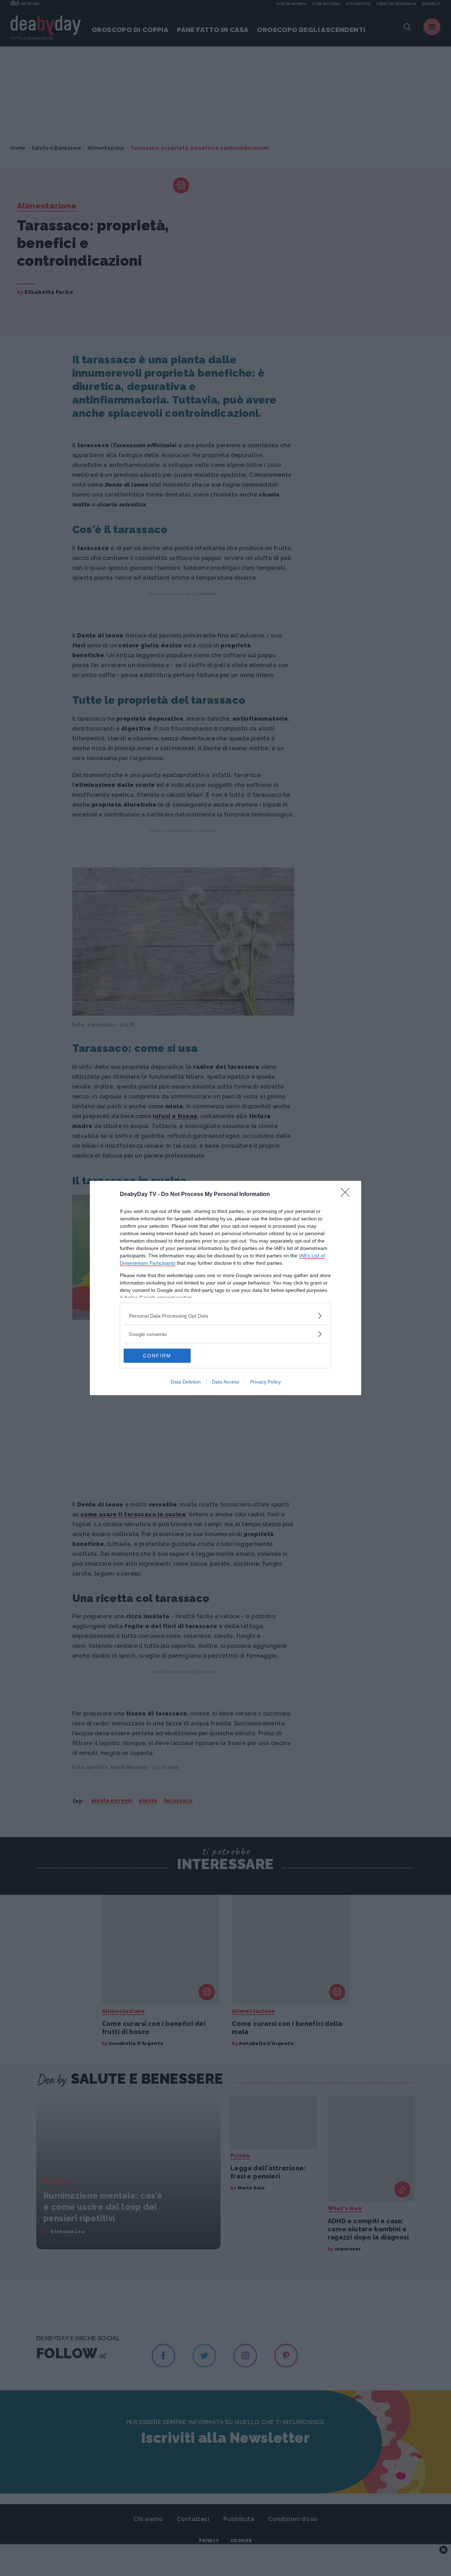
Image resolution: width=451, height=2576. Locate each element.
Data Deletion (186, 1382)
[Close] (347, 1195)
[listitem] (225, 1316)
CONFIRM (157, 1356)
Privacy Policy (265, 1382)
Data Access (225, 1382)
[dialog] (225, 1288)
